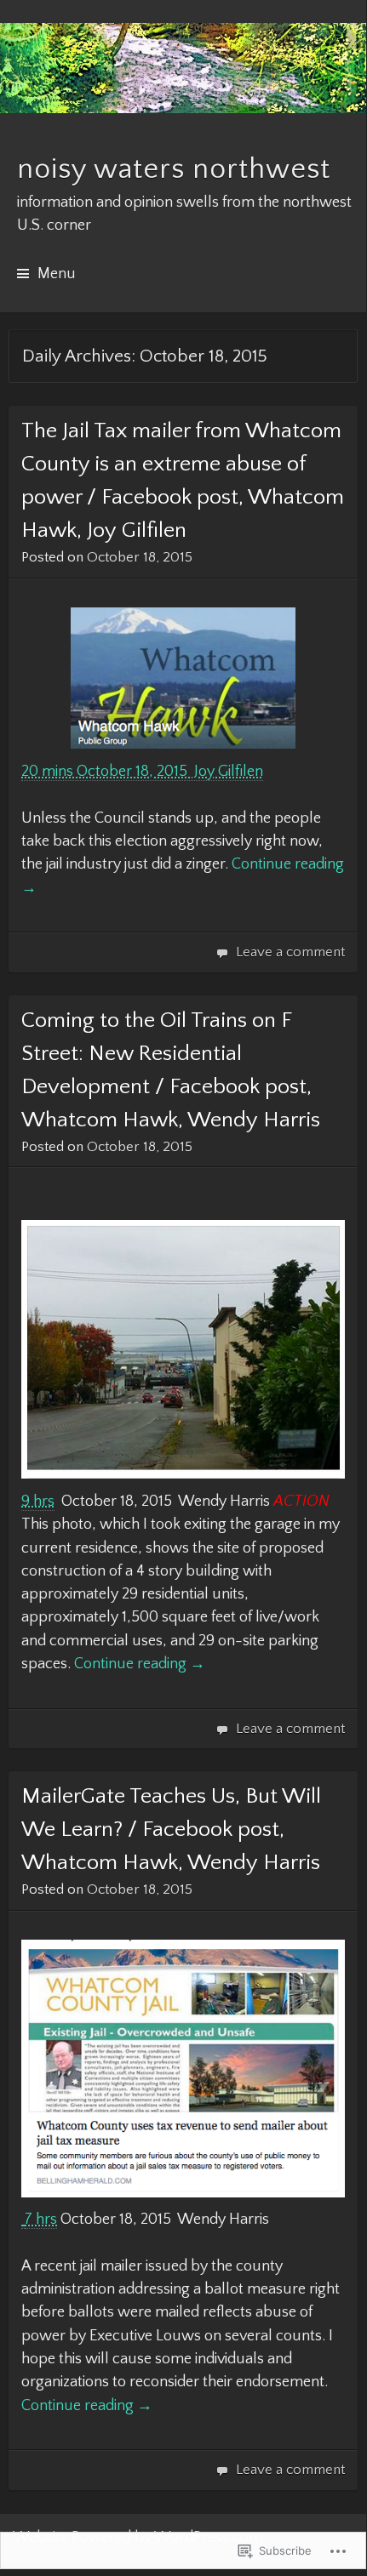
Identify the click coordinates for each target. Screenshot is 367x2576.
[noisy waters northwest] (183, 68)
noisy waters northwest (174, 169)
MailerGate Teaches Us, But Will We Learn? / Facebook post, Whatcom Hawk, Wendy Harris (171, 1829)
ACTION (301, 1502)
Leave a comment (290, 952)
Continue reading (140, 1664)
